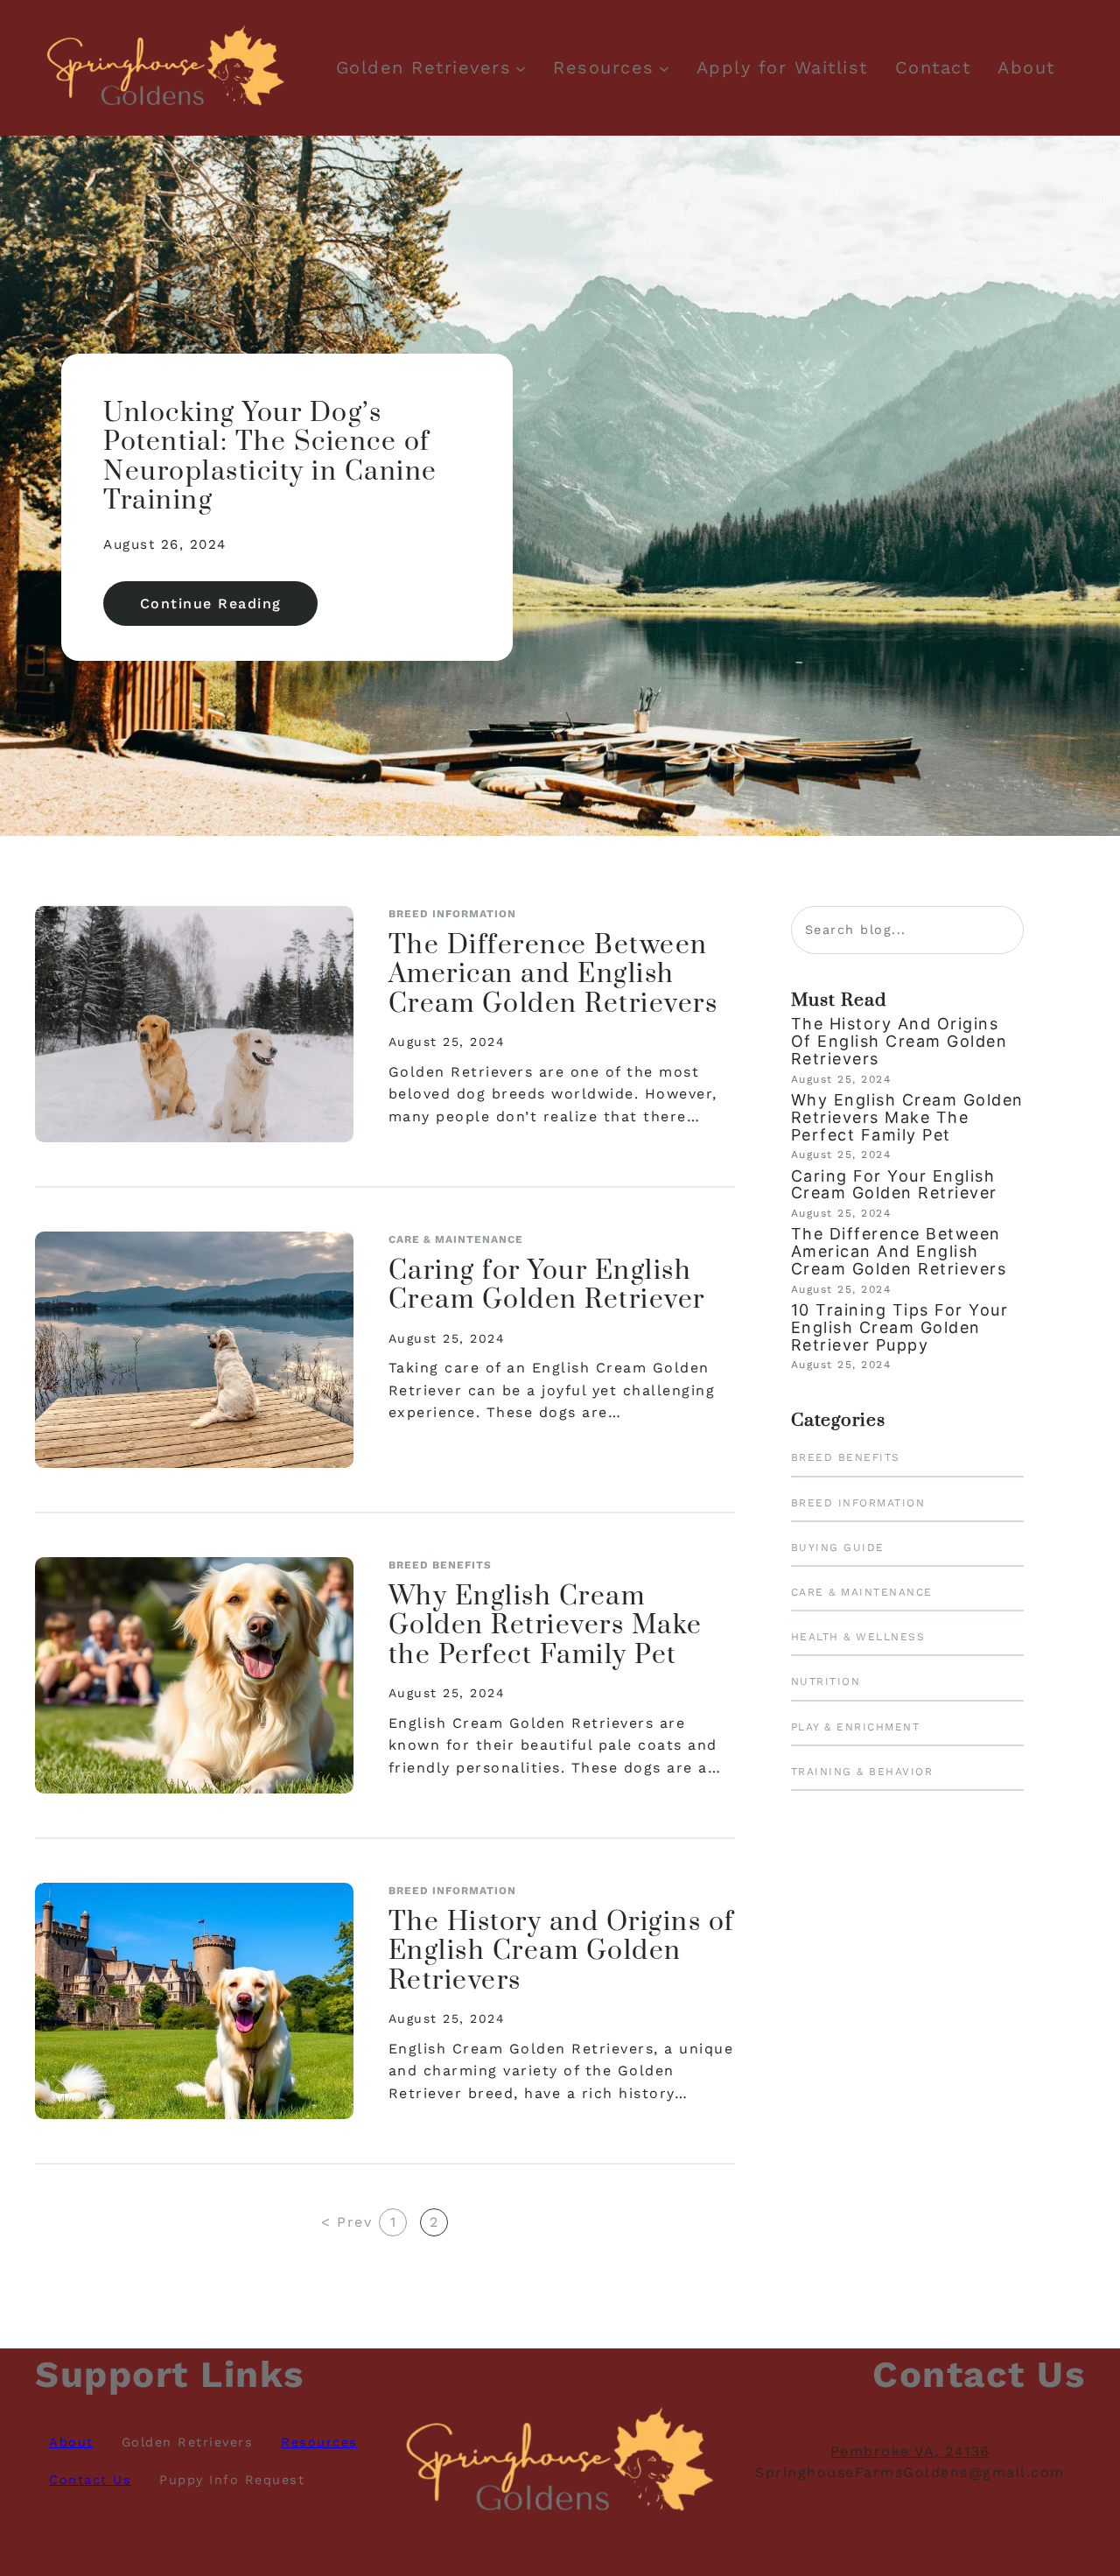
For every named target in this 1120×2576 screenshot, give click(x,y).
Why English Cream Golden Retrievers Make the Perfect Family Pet (546, 1627)
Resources (604, 67)
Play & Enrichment (856, 1727)
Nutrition (826, 1681)
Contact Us (90, 2480)
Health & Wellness (858, 1637)
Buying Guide (838, 1548)
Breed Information (452, 914)
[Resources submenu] (664, 67)
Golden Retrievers (424, 67)
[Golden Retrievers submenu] (521, 67)
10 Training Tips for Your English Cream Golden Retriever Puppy (900, 1327)
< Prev (346, 2222)
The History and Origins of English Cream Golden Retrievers (562, 1952)
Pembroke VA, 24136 (910, 2451)
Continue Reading (229, 610)
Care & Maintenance (456, 1239)
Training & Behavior (862, 1772)
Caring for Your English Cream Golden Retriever (547, 1286)
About (71, 2442)
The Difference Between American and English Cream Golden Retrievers (553, 976)
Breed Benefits (440, 1565)
